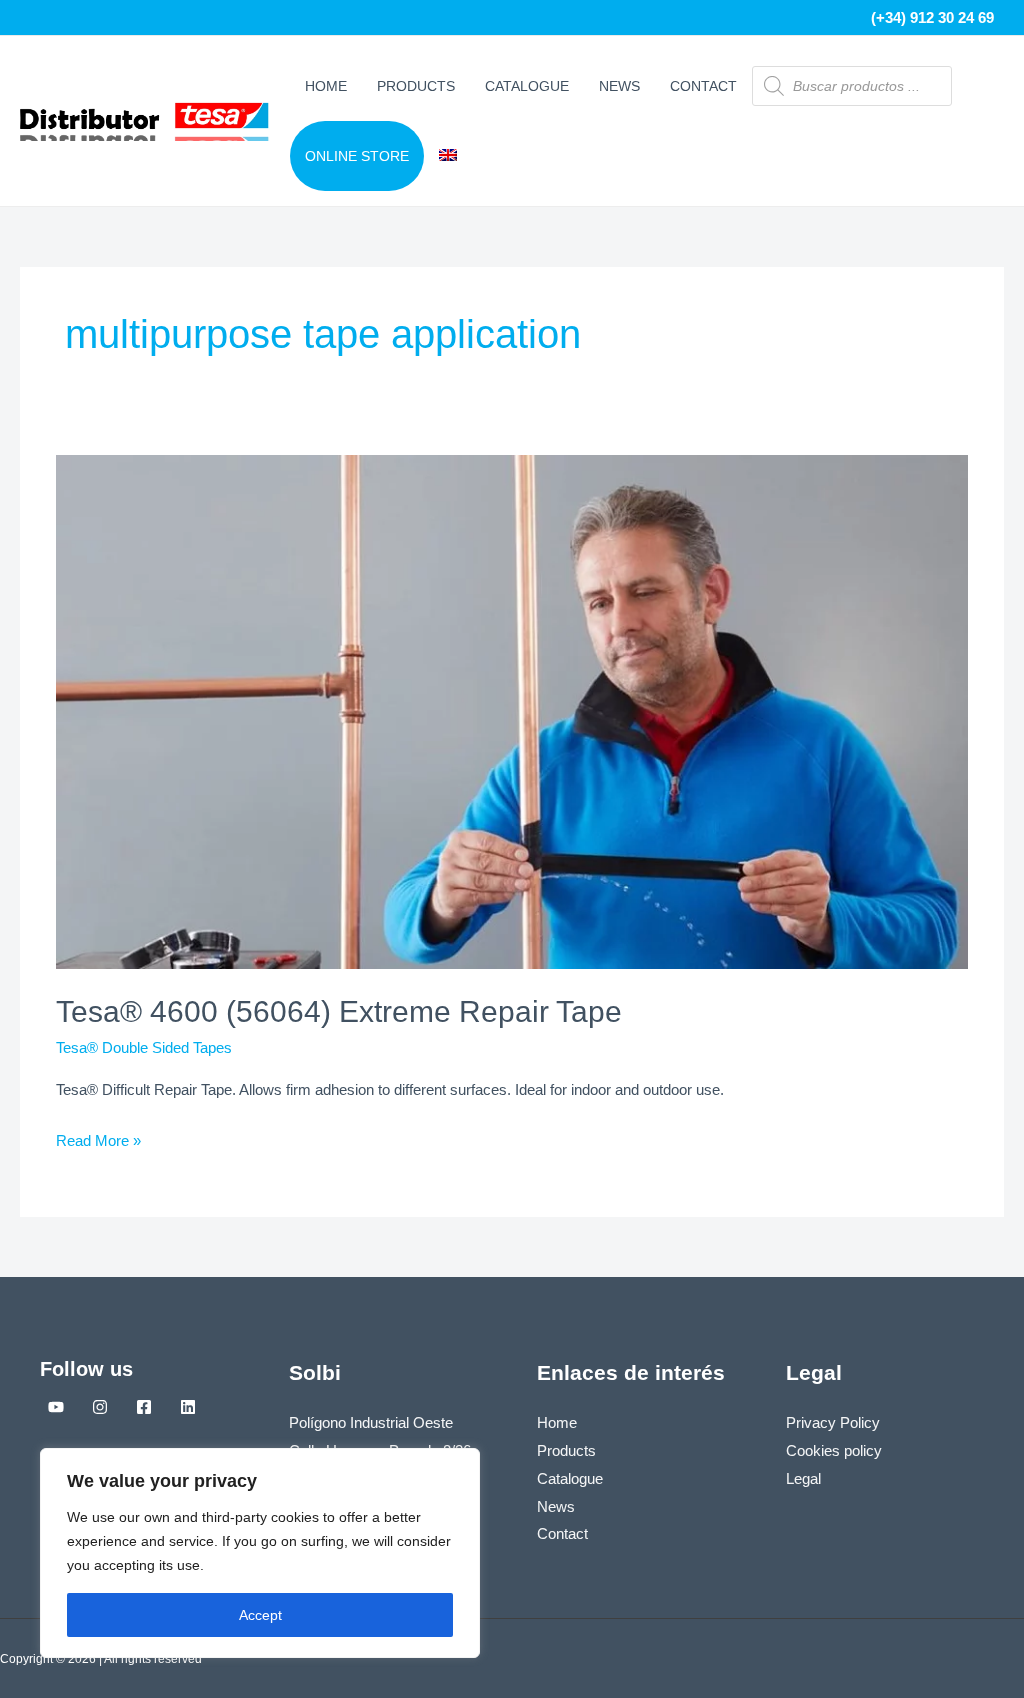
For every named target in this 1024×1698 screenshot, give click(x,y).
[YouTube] (56, 1407)
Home (326, 86)
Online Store (357, 156)
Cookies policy (834, 1450)
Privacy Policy (833, 1422)
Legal (803, 1478)
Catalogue (527, 86)
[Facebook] (144, 1407)
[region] (260, 1553)
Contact (703, 86)
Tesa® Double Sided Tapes (144, 1047)
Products (416, 86)
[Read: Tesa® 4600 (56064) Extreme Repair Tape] (512, 710)
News (619, 86)
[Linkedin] (188, 1407)
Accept (260, 1615)
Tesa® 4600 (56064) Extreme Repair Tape (339, 1011)
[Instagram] (100, 1407)
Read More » (98, 1138)
